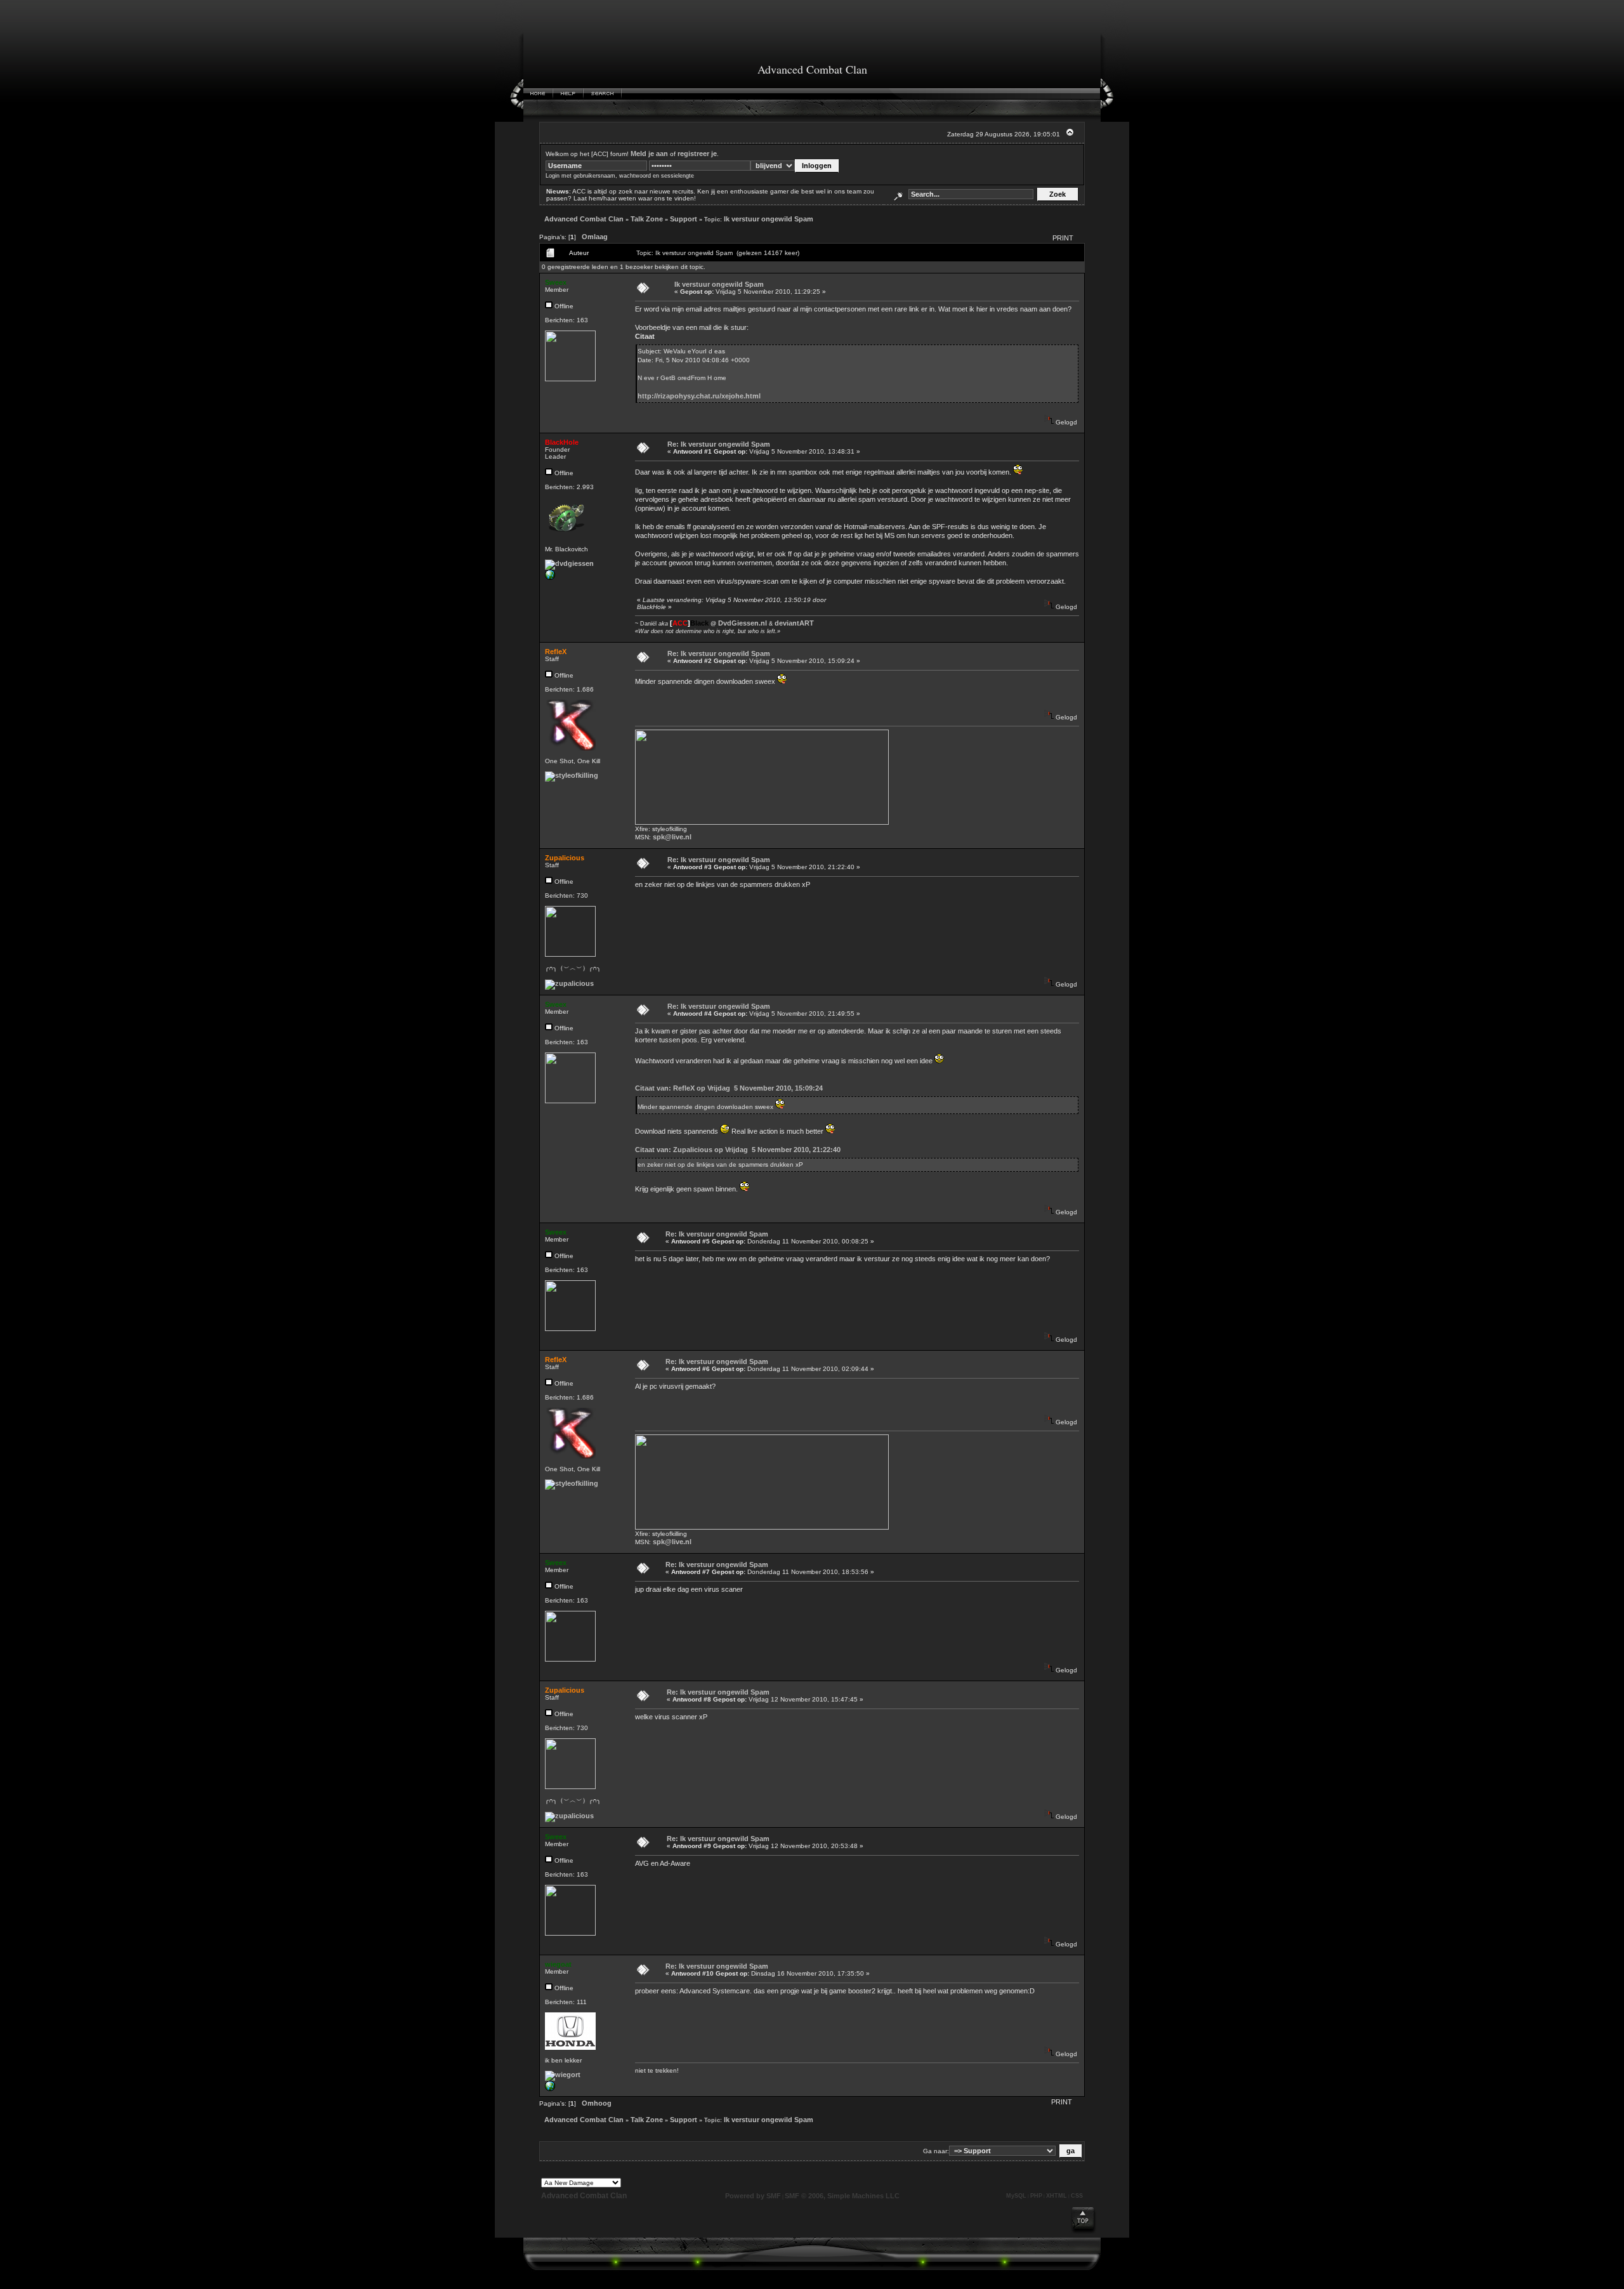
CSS (1077, 2196)
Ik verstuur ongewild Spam (769, 219)
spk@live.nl (672, 837)
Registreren (723, 94)
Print (1063, 238)
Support (684, 219)
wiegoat (558, 1964)
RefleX (556, 652)
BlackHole (562, 442)
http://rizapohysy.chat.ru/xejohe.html (699, 396)
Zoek (603, 94)
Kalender (645, 94)
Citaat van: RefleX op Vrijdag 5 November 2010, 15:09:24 (729, 1088)
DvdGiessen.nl (743, 623)
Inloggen (684, 94)
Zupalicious (565, 858)
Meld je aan (649, 154)
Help (568, 94)
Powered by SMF (753, 2196)
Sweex (556, 282)
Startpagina (538, 94)
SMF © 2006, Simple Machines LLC (842, 2196)
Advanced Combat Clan (584, 219)
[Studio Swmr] (550, 2089)
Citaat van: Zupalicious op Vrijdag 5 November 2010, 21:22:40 (738, 1150)
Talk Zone (647, 219)
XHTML (1057, 2196)
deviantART (794, 623)
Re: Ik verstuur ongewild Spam (719, 444)
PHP (1036, 2196)
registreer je (697, 154)
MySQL (1016, 2196)
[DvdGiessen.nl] (550, 577)
